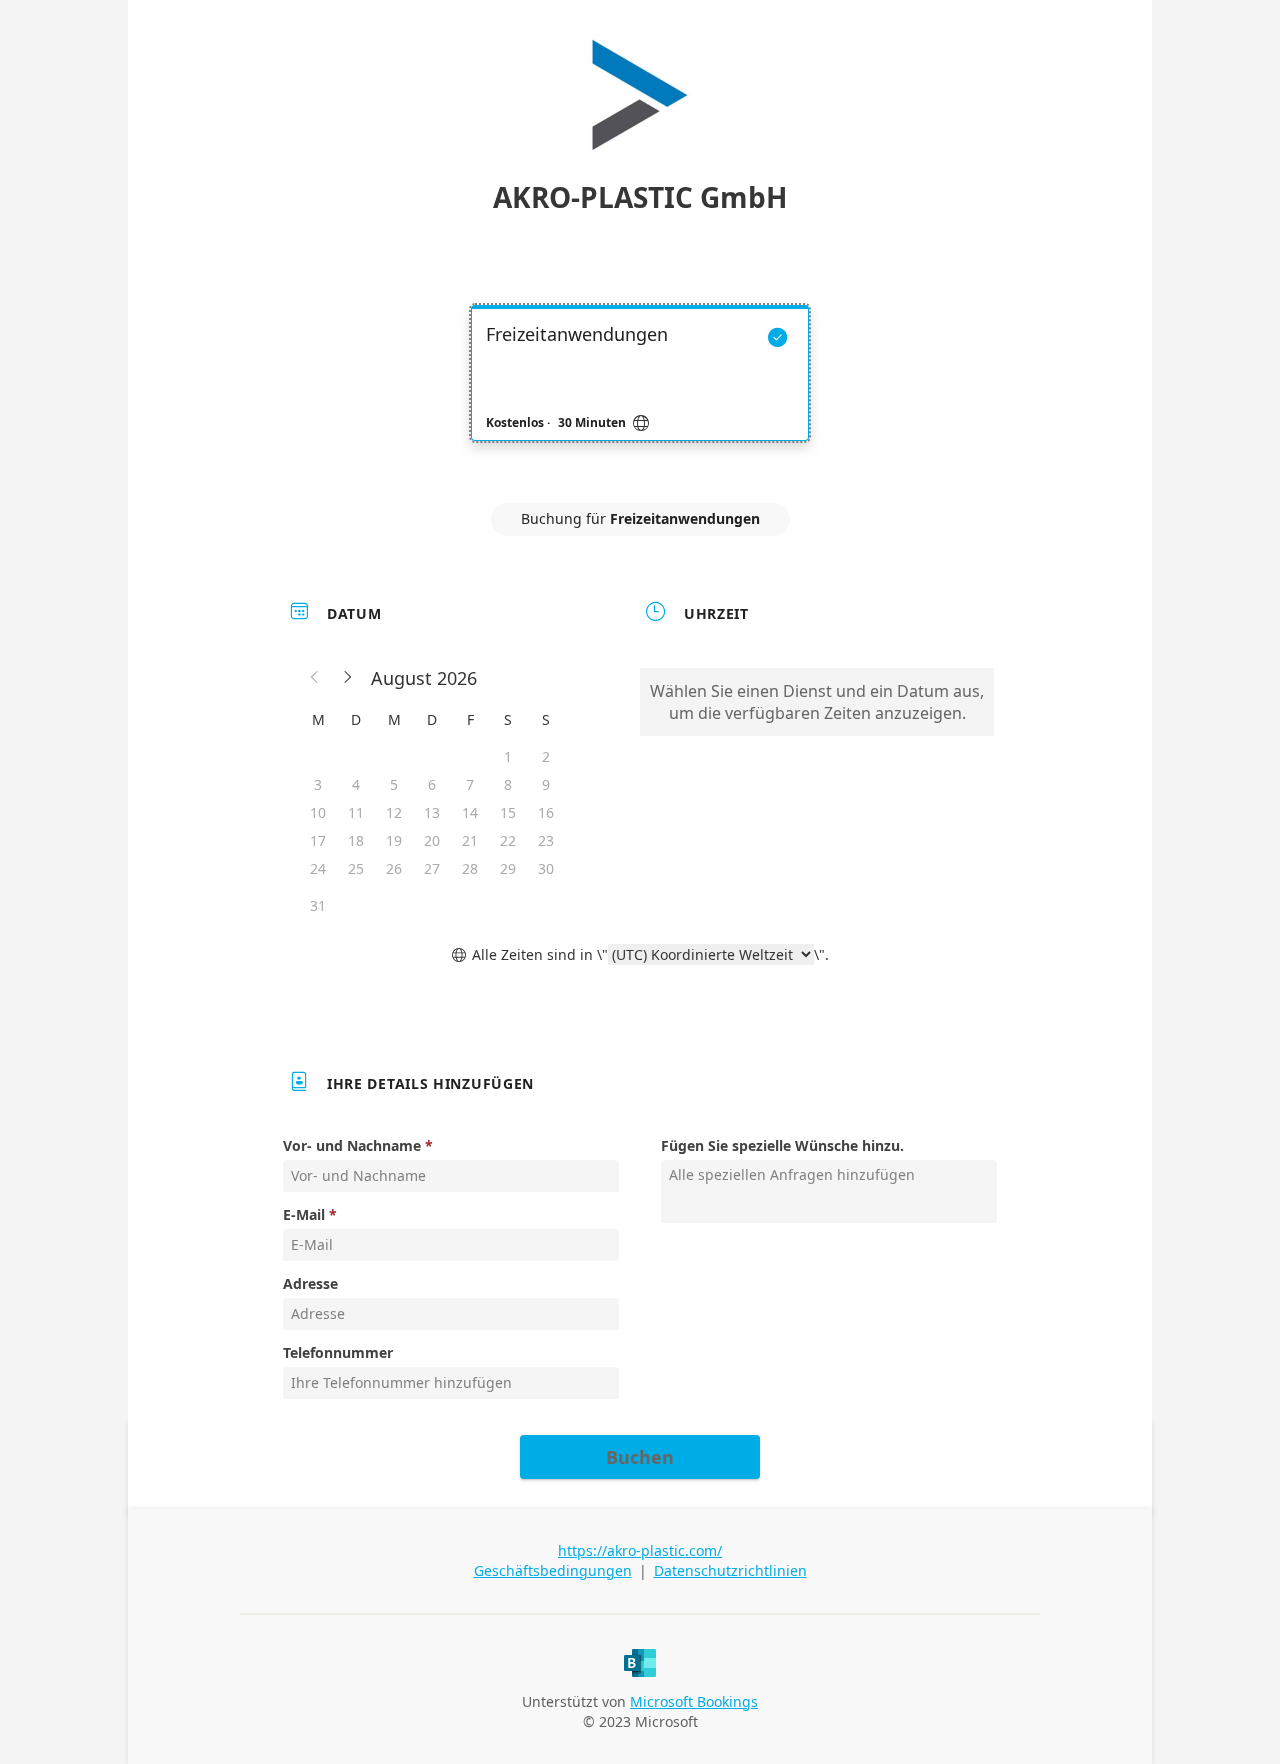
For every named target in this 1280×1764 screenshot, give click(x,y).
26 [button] (394, 868)
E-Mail (304, 1214)
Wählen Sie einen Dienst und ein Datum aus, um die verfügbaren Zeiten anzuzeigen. (817, 702)
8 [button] (508, 784)
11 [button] (356, 812)
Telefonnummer (338, 1352)
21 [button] (470, 840)
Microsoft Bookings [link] (694, 1701)
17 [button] (318, 840)
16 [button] (546, 812)
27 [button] (432, 868)
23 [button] (546, 840)
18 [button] (356, 840)
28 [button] (470, 868)
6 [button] (432, 784)
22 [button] (508, 840)
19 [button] (394, 840)
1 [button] (508, 756)
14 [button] (470, 812)
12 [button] (394, 812)
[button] (315, 678)
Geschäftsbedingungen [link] (553, 1570)
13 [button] (432, 812)
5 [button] (394, 784)
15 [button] (508, 812)
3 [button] (318, 784)
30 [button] (546, 868)
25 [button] (356, 868)
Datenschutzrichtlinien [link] (730, 1570)
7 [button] (470, 784)
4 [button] (356, 784)
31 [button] (318, 905)
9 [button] (546, 784)
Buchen (640, 1457)
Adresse (310, 1283)
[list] (640, 391)
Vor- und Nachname (352, 1145)
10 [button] (318, 812)
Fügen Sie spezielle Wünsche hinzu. (782, 1145)
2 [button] (546, 756)
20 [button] (432, 840)
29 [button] (508, 868)
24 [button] (318, 868)
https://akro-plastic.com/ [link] (640, 1550)
